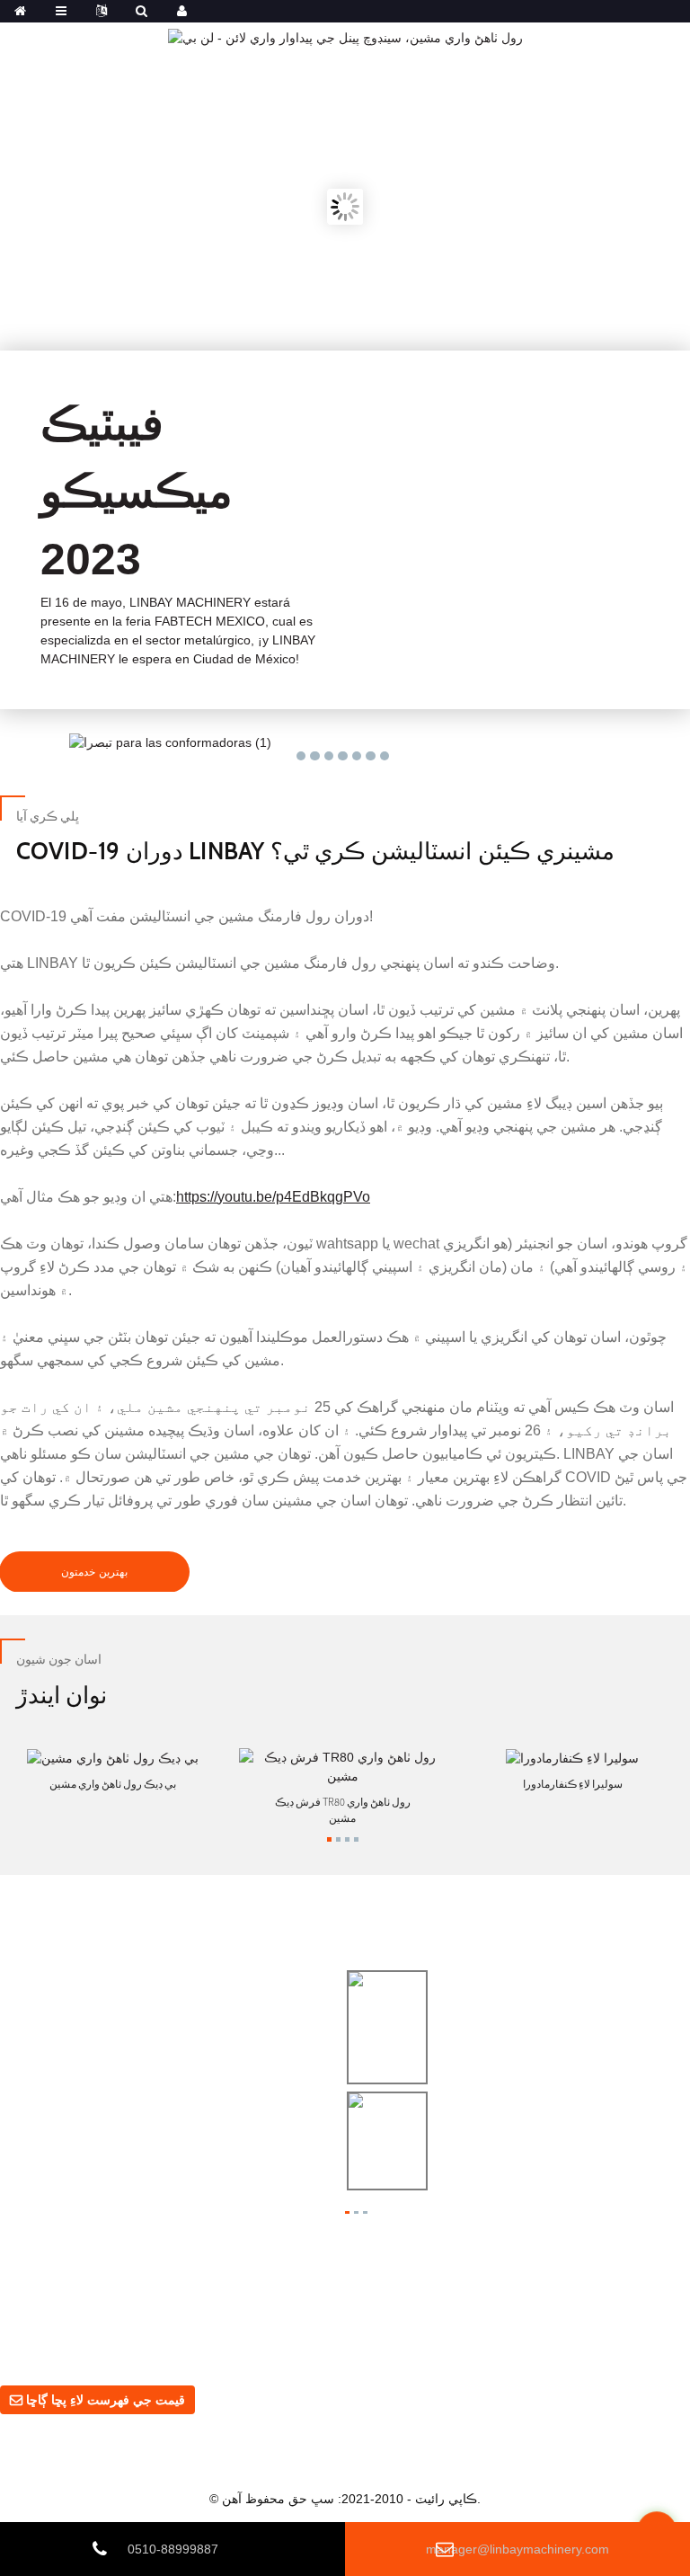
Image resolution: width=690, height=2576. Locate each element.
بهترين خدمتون (94, 1572)
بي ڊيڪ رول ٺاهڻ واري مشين (113, 1784)
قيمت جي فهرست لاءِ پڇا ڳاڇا (106, 2400)
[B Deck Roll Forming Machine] (113, 1757)
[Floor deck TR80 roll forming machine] (343, 1766)
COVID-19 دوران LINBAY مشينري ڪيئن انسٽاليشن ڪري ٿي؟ (315, 850)
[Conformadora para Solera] (572, 1757)
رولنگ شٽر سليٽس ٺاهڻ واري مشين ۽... (550, 2136)
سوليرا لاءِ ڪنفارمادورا (573, 1784)
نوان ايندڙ (62, 1694)
